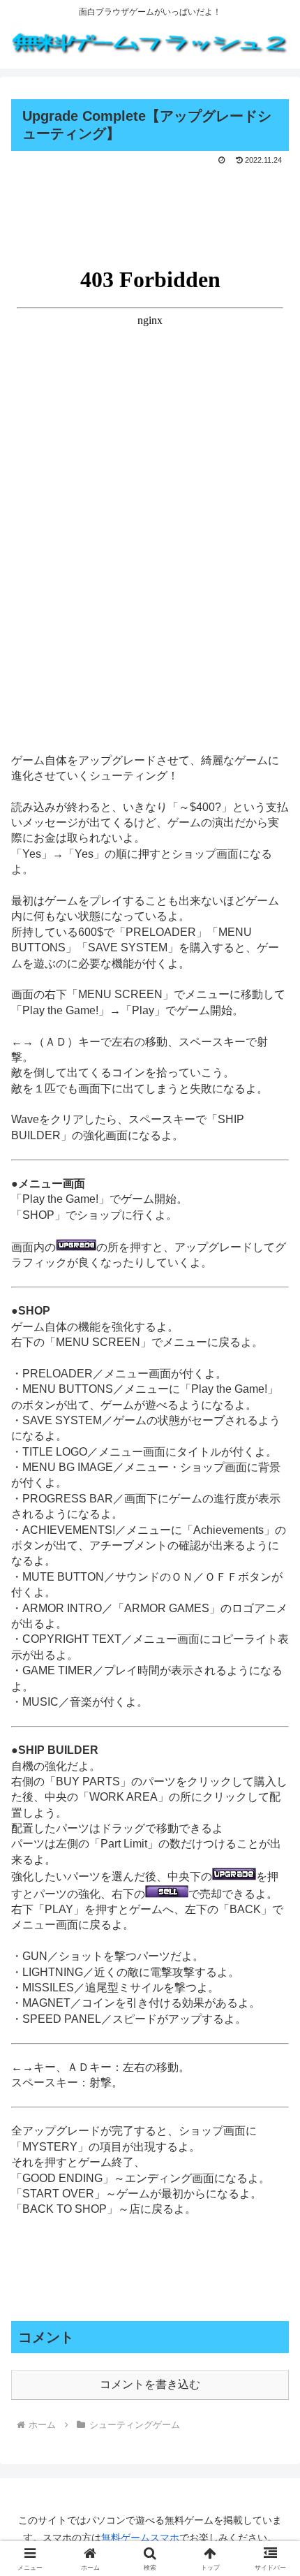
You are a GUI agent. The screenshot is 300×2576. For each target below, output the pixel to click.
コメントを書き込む (150, 2384)
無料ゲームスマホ (140, 2538)
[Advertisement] (150, 210)
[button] (271, 1999)
